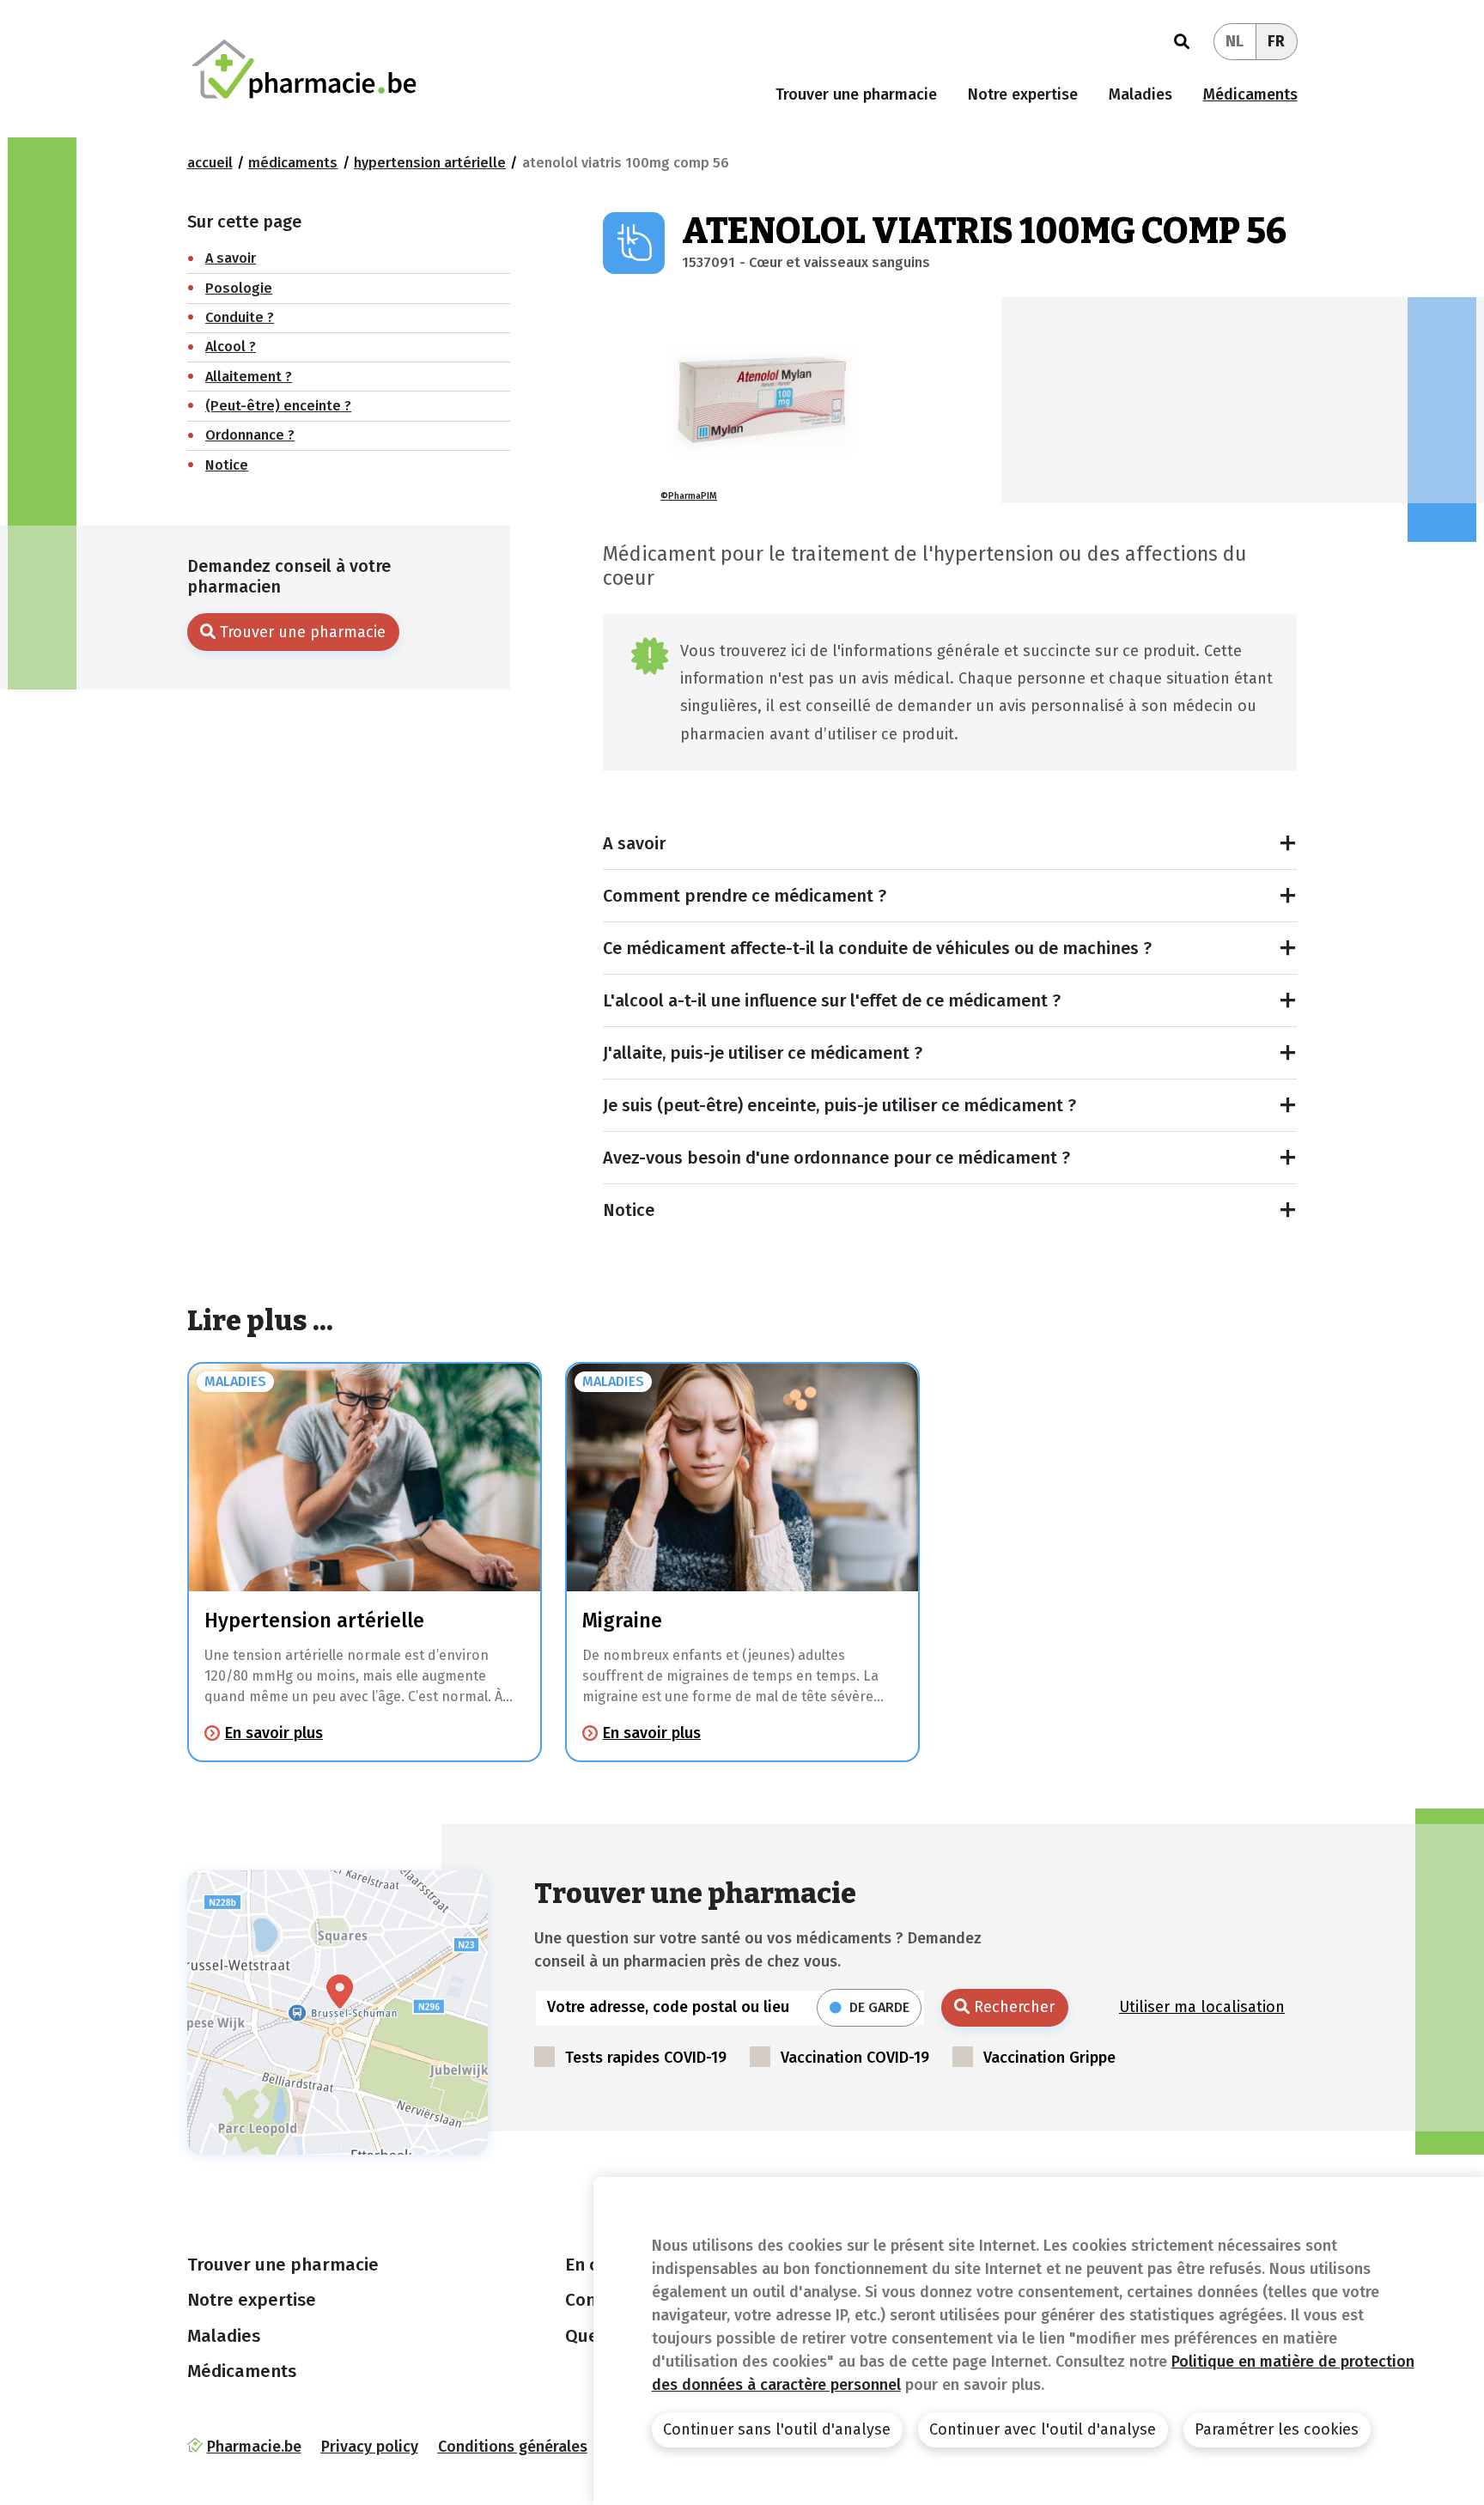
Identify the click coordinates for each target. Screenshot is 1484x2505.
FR (1276, 41)
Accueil (210, 163)
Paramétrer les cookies (1277, 2429)
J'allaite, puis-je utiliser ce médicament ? (763, 1053)
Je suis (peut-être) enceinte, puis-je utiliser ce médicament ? (839, 1105)
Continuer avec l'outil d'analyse (1043, 2429)
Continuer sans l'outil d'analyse (777, 2429)
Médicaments (1250, 94)
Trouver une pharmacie (856, 94)
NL (1235, 41)
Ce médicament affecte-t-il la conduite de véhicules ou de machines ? (877, 948)
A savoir (634, 843)
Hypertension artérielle (430, 163)
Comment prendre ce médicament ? (745, 896)
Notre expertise (1023, 94)
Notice (629, 1210)
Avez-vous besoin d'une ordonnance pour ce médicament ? (836, 1158)
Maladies (1140, 94)
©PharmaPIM (689, 496)
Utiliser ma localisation (1202, 2007)
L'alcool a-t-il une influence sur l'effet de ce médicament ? (832, 1000)
